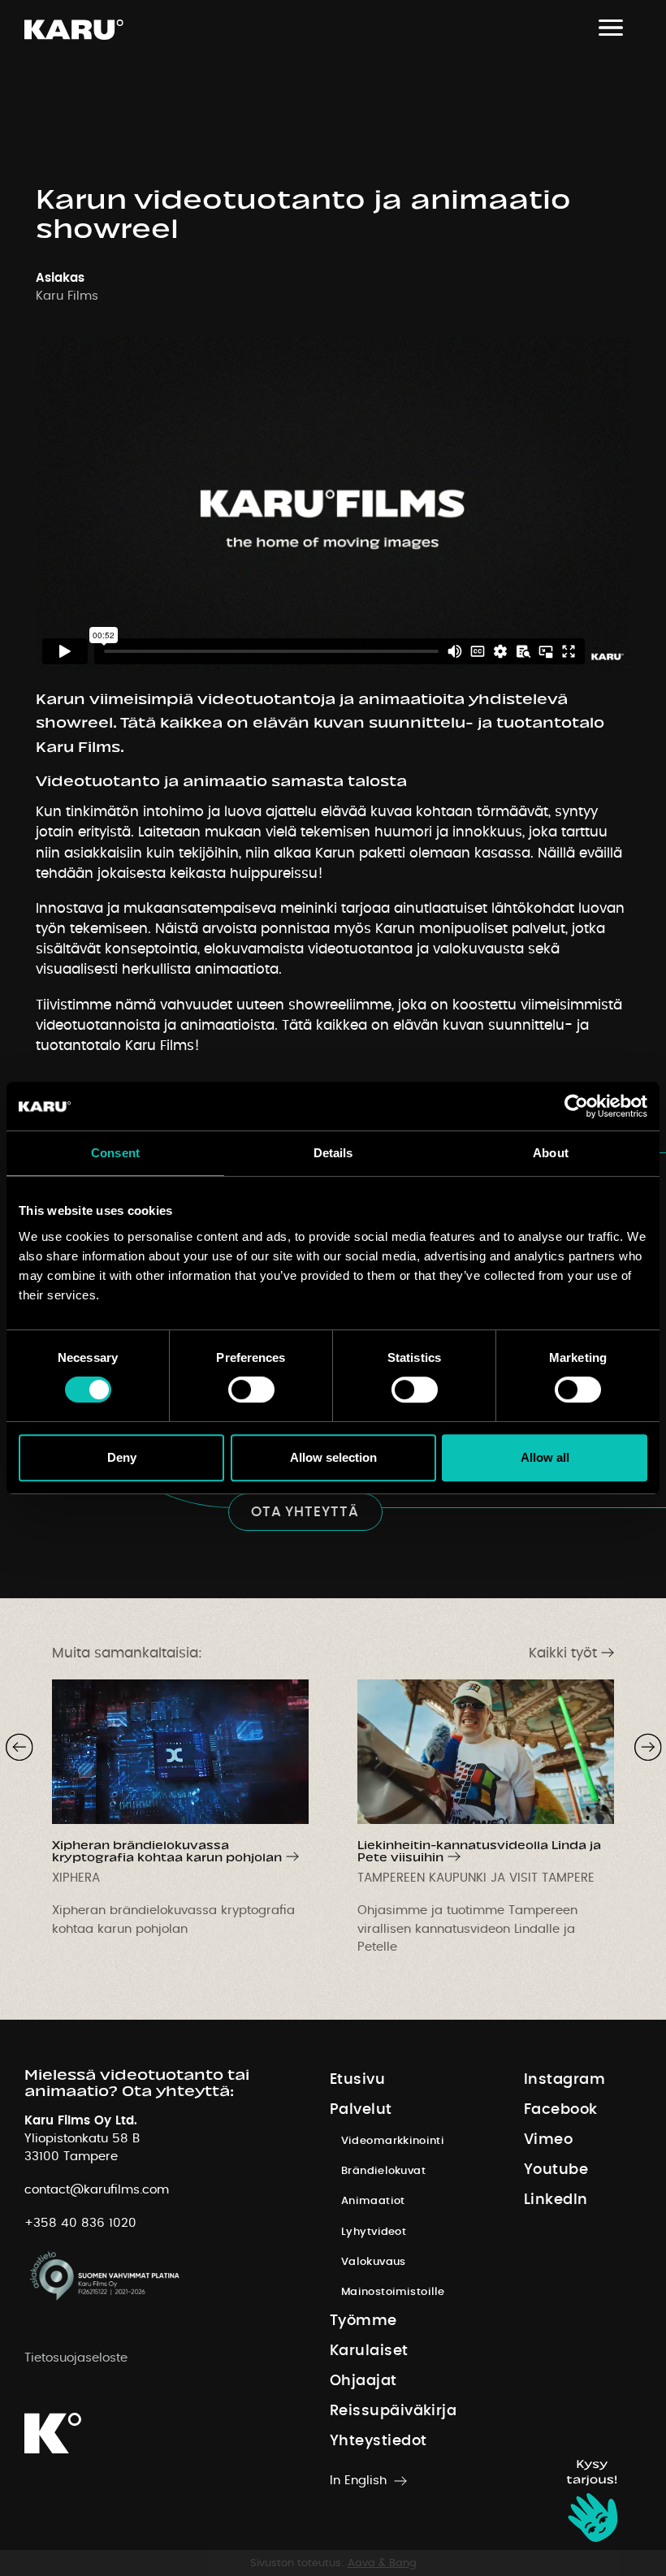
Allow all (545, 1457)
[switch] (251, 1390)
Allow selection (333, 1457)
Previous (11, 1742)
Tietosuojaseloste (76, 2358)
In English (358, 2481)
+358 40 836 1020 (80, 2223)
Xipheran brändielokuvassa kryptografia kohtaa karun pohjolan (167, 1850)
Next (640, 1742)
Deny (122, 1457)
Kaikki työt (563, 1653)
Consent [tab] (115, 1153)
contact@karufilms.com (97, 2190)
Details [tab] (333, 1153)
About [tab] (551, 1153)
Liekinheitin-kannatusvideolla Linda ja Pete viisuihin (479, 1850)
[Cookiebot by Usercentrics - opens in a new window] (576, 1106)
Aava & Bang (382, 2563)
